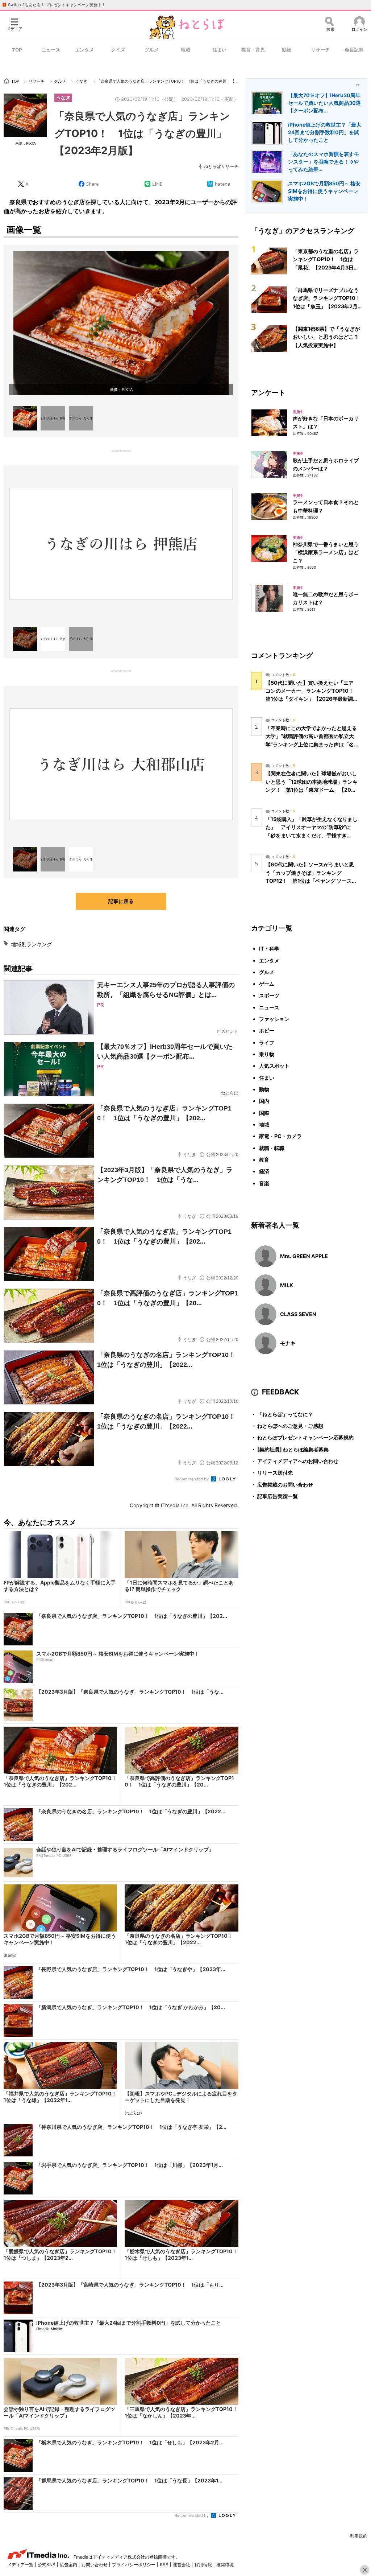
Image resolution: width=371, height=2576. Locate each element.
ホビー (267, 1031)
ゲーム (267, 984)
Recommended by (192, 1479)
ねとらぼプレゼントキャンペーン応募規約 (302, 1437)
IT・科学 (269, 949)
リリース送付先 (272, 1473)
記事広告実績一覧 (274, 1496)
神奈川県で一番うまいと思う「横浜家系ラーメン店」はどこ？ (326, 552)
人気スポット (274, 1066)
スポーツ (269, 995)
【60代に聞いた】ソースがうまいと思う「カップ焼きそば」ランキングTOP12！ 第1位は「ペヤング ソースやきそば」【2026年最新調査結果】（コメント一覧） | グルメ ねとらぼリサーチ (311, 881)
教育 (264, 1160)
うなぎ (63, 98)
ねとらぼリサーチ (221, 166)
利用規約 (359, 2536)
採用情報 (204, 2565)
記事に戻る (121, 901)
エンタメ (84, 50)
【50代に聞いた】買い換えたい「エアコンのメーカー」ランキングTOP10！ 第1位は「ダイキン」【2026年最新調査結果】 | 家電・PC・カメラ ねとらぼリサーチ (312, 699)
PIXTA (127, 390)
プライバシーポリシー (134, 2565)
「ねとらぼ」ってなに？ (282, 1414)
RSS (165, 2565)
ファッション (274, 1019)
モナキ (288, 1343)
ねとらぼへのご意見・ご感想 (287, 1426)
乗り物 (267, 1054)
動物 (287, 50)
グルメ (152, 50)
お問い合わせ (95, 2565)
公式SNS (47, 2565)
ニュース (51, 50)
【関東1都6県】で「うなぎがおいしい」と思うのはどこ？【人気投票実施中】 (326, 337)
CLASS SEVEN (298, 1314)
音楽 (264, 1183)
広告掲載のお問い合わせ (282, 1485)
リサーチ (320, 50)
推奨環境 (225, 2565)
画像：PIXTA (26, 143)
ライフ (267, 1042)
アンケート (268, 392)
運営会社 (182, 2565)
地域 (185, 50)
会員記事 (354, 50)
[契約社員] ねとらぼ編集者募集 (290, 1449)
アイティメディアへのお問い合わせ (295, 1461)
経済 (264, 1171)
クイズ (118, 50)
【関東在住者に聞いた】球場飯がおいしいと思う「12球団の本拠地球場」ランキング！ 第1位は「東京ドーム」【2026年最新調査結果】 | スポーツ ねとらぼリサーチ (312, 790)
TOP (17, 50)
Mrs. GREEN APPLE (304, 1256)
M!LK (287, 1285)
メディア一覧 (21, 2565)
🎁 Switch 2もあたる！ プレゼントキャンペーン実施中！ (54, 5)
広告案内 (69, 2565)
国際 (264, 1113)
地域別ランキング (32, 944)
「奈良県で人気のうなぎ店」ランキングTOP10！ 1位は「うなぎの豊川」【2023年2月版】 (142, 133)
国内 (264, 1101)
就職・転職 (272, 1148)
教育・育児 (253, 50)
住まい (219, 50)
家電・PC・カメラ (280, 1136)
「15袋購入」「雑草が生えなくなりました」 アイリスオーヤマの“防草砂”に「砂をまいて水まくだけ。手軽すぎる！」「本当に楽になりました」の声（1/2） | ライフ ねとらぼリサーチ (312, 835)
